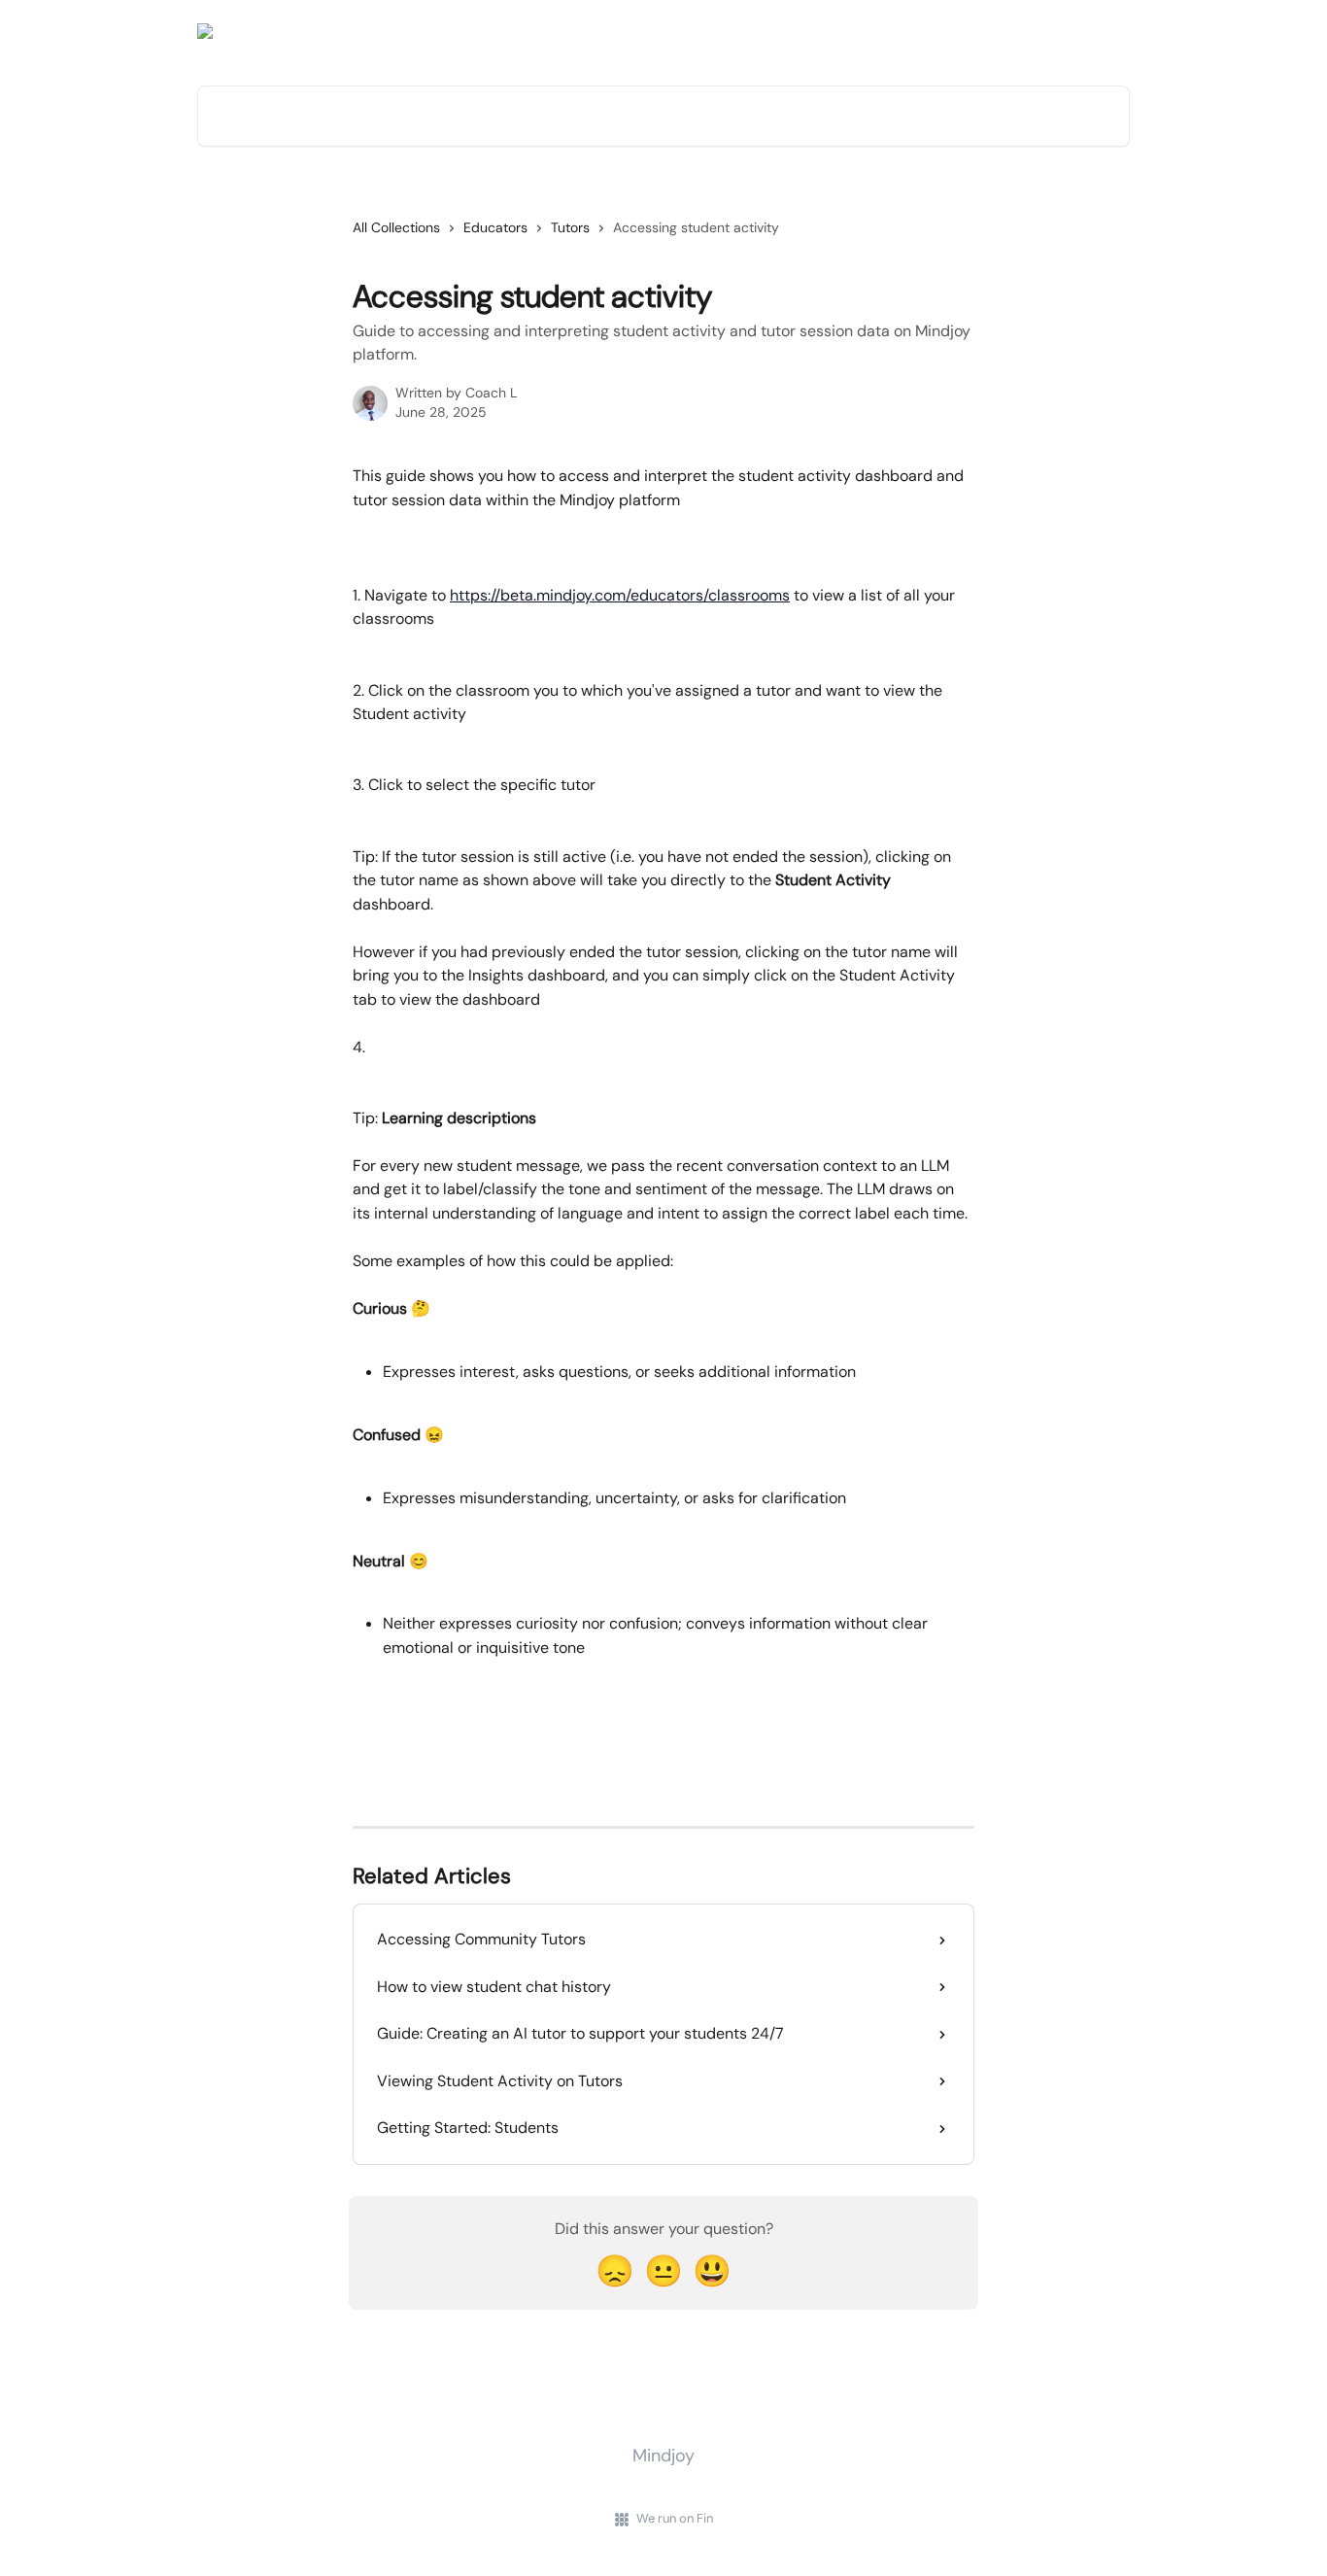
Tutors (570, 227)
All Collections (396, 227)
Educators (495, 227)
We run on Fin (675, 2518)
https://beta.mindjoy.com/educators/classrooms (620, 595)
